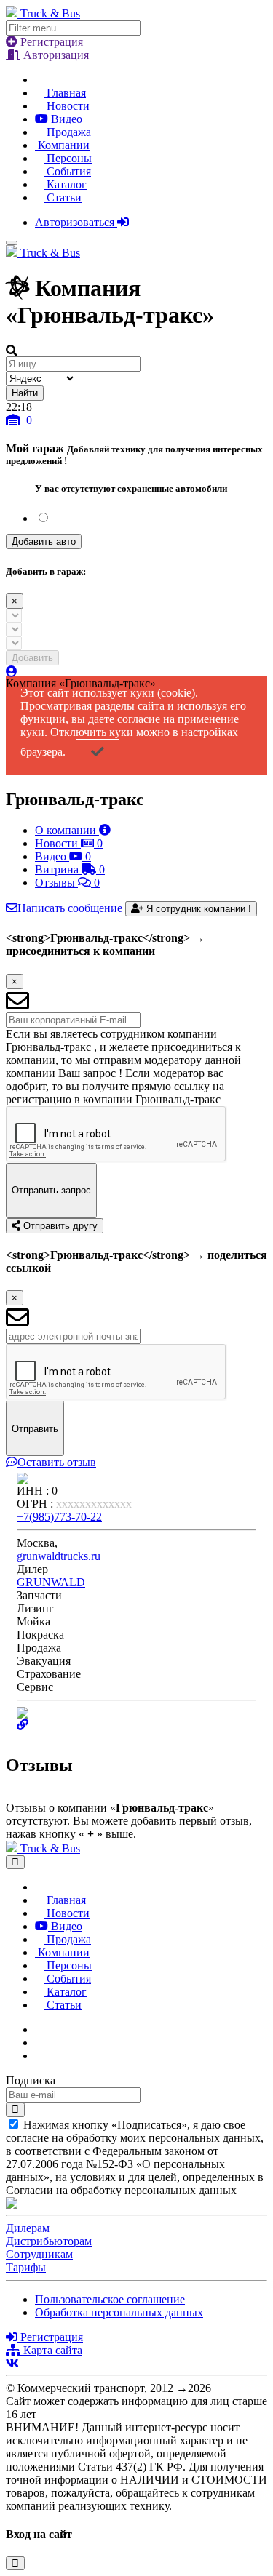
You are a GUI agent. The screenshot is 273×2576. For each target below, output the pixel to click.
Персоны (68, 158)
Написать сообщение (70, 908)
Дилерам (28, 2228)
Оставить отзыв (57, 1462)
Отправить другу (59, 1226)
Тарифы (26, 2267)
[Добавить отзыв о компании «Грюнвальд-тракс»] (10, 1795)
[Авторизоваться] (12, 672)
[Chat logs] (39, 2029)
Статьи (63, 197)
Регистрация (50, 42)
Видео (65, 119)
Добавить (32, 658)
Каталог (65, 184)
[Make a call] (39, 2056)
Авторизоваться (76, 222)
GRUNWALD (51, 1582)
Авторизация (55, 55)
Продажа (67, 132)
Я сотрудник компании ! (197, 909)
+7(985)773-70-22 (59, 1517)
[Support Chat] (39, 2043)
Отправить (35, 1429)
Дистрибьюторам (49, 2241)
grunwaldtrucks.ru (59, 1556)
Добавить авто (44, 541)
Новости (67, 106)
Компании (62, 145)
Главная (65, 93)
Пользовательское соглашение (110, 2299)
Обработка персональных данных (119, 2312)
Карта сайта (51, 2350)
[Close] (15, 1862)
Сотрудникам (39, 2254)
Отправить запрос (51, 1190)
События (67, 171)
